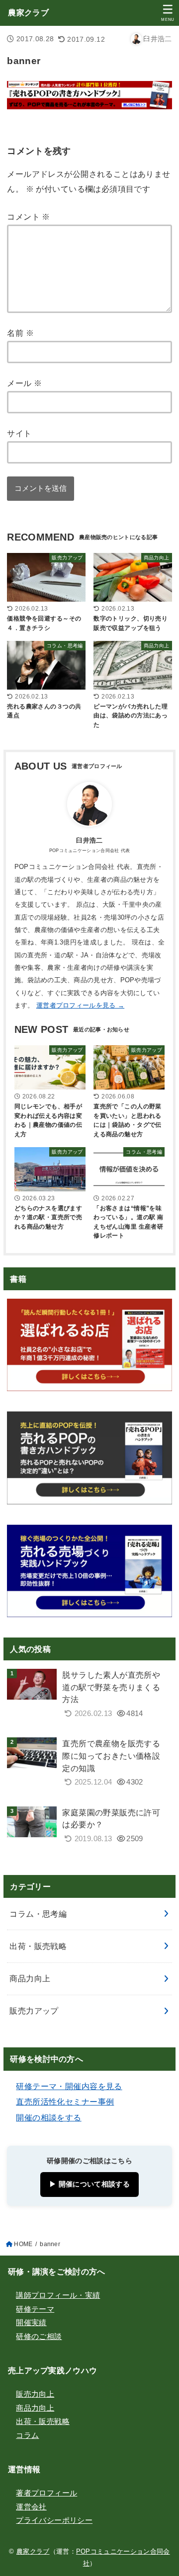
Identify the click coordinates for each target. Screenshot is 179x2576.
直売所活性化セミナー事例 (65, 2102)
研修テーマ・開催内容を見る (69, 2086)
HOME (23, 2244)
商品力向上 (30, 1978)
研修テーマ (35, 2309)
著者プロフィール (46, 2493)
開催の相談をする (48, 2117)
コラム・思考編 (38, 1914)
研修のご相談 (39, 2337)
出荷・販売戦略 (38, 1946)
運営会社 (31, 2507)
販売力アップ (34, 2011)
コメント (28, 217)
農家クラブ (28, 13)
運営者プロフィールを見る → (80, 1005)
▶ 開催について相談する (89, 2184)
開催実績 (31, 2323)
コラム (27, 2435)
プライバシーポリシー (54, 2520)
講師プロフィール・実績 (58, 2295)
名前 (20, 333)
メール (24, 383)
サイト (19, 433)
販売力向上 (35, 2394)
